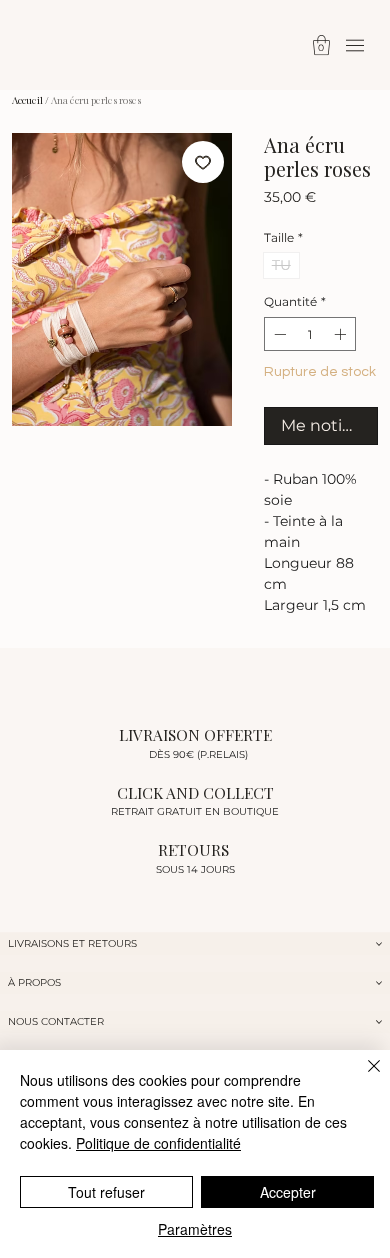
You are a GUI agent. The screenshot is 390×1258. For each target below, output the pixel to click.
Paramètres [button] (195, 1229)
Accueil (27, 100)
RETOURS (195, 849)
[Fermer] (362, 1078)
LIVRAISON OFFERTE (195, 734)
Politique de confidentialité (158, 1143)
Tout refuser (106, 1192)
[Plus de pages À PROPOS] (379, 983)
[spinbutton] (310, 334)
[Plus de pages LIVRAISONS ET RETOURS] (379, 944)
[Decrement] (278, 334)
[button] (321, 45)
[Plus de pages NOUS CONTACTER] (379, 1022)
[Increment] (342, 334)
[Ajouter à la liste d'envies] (203, 162)
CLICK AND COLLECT (195, 792)
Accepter (288, 1192)
